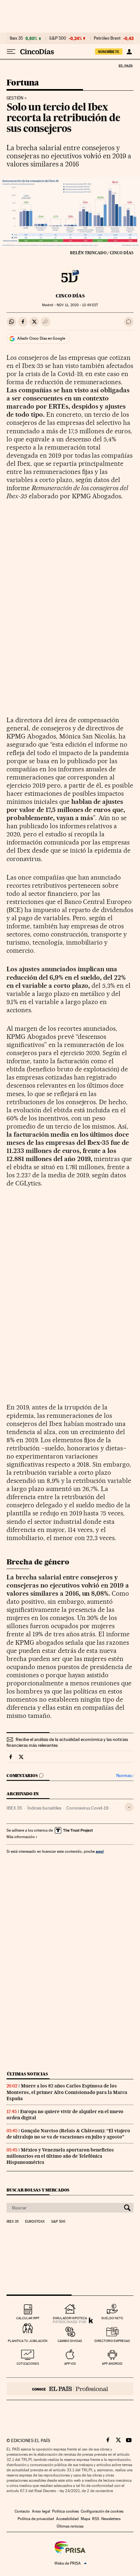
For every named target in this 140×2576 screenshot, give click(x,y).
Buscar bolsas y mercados (38, 2190)
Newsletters (111, 2519)
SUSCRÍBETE (109, 52)
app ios (70, 2364)
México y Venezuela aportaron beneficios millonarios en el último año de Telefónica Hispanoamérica (60, 2156)
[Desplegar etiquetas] (129, 1807)
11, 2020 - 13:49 (77, 305)
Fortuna (23, 83)
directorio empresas (112, 2341)
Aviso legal (41, 2511)
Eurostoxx (35, 2222)
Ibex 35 (16, 38)
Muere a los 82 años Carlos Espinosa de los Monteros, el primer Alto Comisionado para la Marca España (67, 2092)
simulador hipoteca (70, 2318)
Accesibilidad (67, 2519)
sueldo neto (112, 2318)
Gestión (15, 98)
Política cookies (65, 2511)
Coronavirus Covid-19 (87, 1808)
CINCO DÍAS (70, 296)
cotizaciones (28, 2364)
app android (112, 2364)
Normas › (125, 1776)
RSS (96, 2519)
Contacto (22, 2511)
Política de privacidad (36, 2519)
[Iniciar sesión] (129, 52)
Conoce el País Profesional (70, 2389)
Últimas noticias (27, 2074)
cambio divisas (70, 2341)
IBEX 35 (14, 1808)
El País (125, 66)
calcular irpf (28, 2318)
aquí (100, 1851)
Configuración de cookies (102, 2511)
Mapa (85, 2519)
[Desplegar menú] (11, 52)
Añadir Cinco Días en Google (41, 338)
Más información (21, 1837)
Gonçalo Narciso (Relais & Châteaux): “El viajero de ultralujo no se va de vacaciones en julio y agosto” (68, 2134)
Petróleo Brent (107, 38)
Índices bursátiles (44, 1808)
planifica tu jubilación (28, 2341)
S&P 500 (58, 38)
